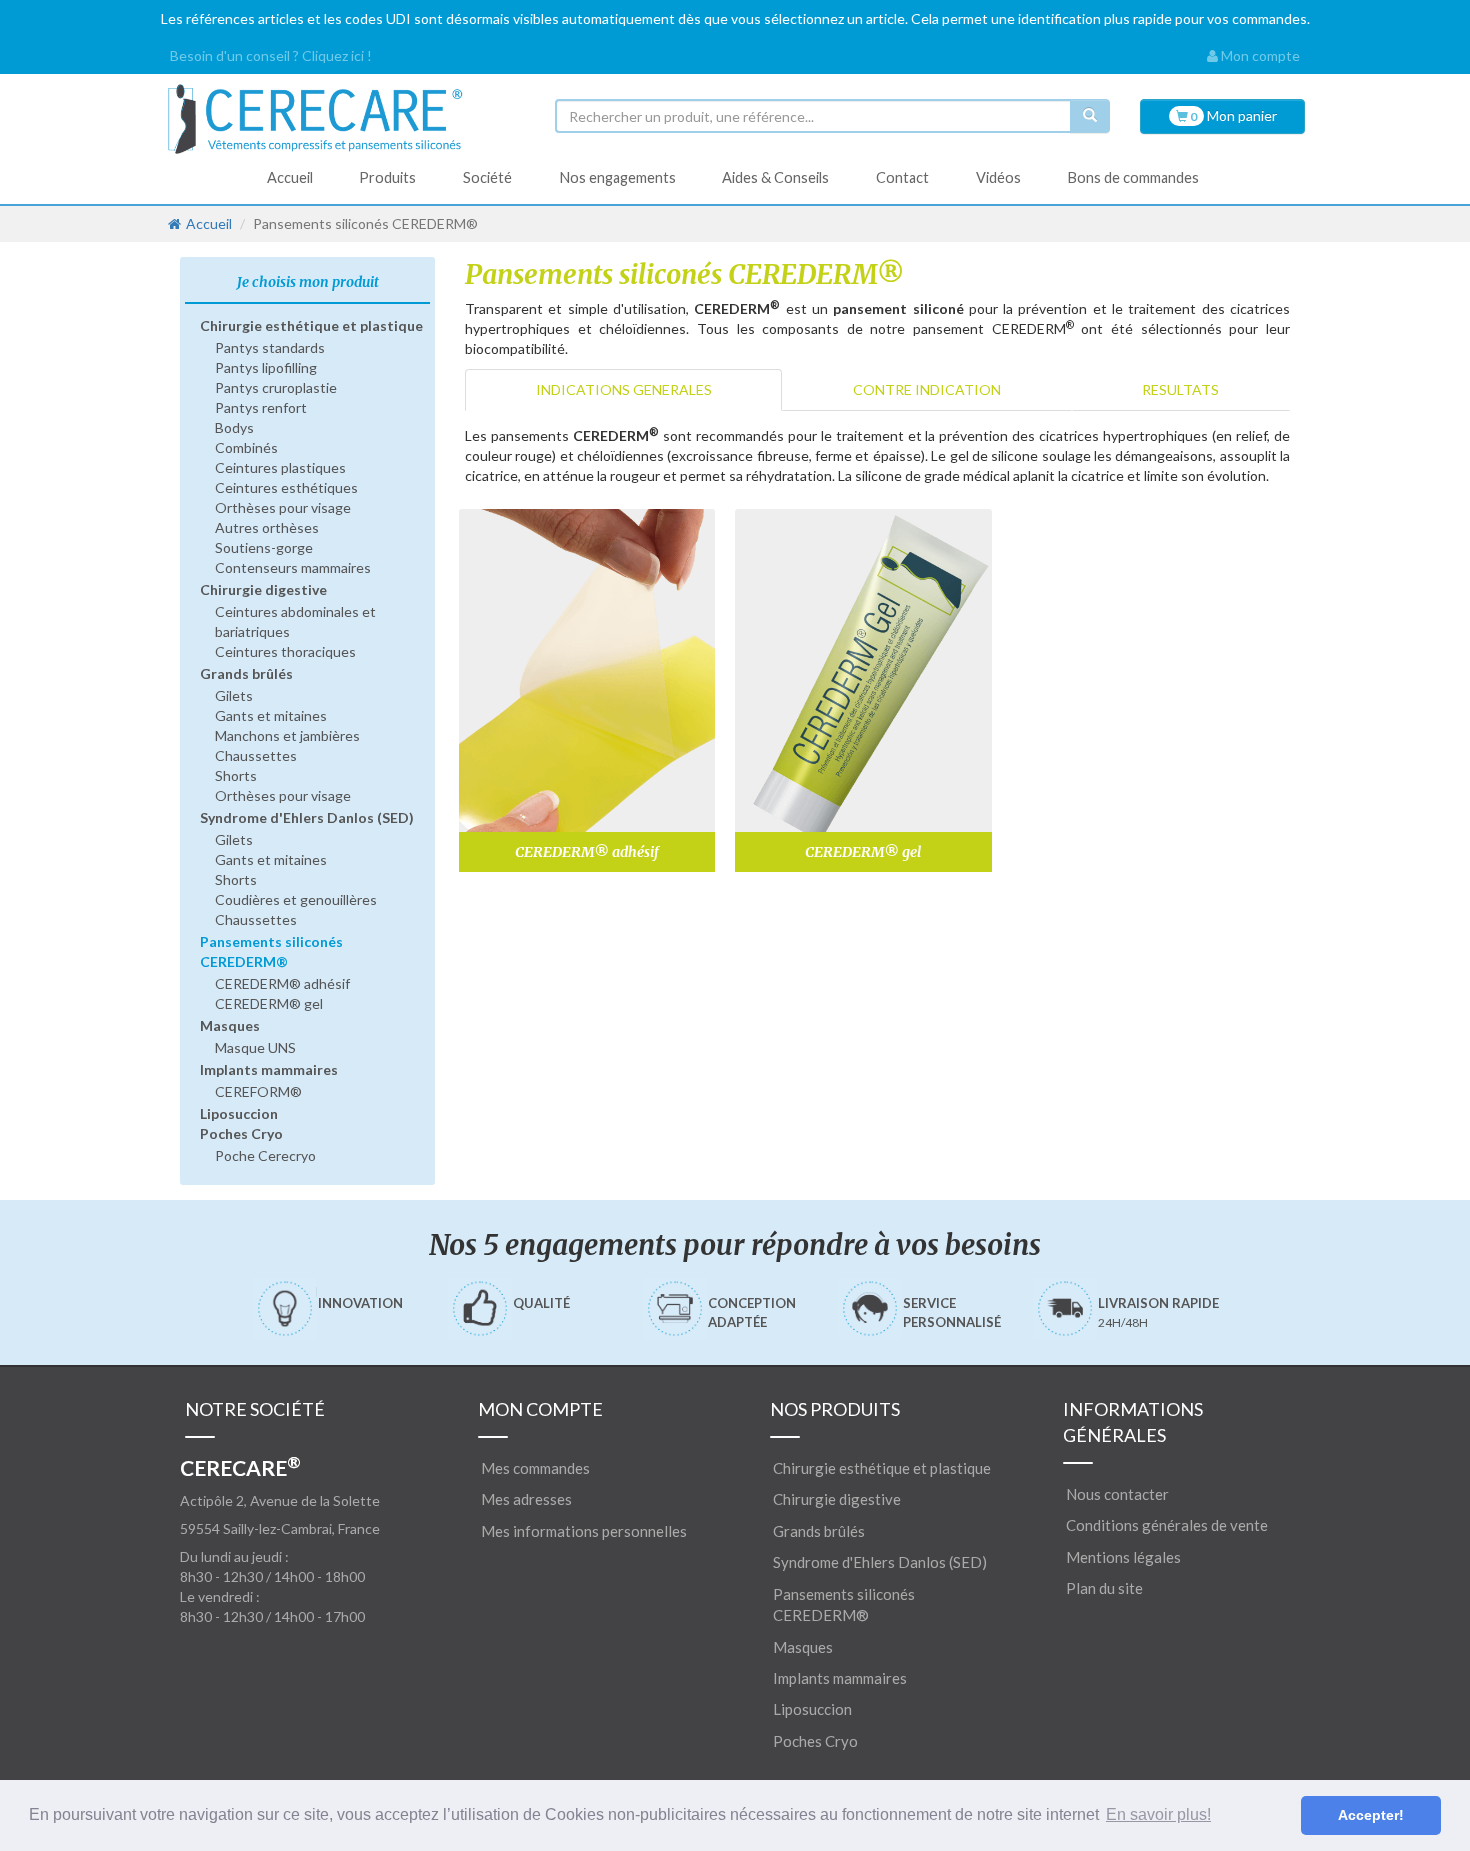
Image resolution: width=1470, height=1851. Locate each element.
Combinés (246, 447)
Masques (230, 1025)
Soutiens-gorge (264, 547)
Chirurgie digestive (263, 589)
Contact (902, 177)
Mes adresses (526, 1499)
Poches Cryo (241, 1133)
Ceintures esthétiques (286, 487)
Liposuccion (239, 1113)
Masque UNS (255, 1047)
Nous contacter (1117, 1494)
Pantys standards (270, 347)
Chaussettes (256, 755)
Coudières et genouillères (296, 899)
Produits (387, 177)
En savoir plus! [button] (1158, 1814)
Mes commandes (535, 1468)
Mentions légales (1123, 1557)
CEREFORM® (258, 1091)
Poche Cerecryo (265, 1155)
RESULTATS (1180, 389)
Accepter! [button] (1371, 1815)
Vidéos (998, 177)
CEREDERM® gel (269, 1003)
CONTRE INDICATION (927, 389)
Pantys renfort (261, 407)
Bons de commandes (1133, 177)
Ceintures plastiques (280, 467)
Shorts (236, 775)
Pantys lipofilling (266, 367)
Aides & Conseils (775, 177)
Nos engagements (617, 177)
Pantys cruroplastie (276, 387)
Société (487, 177)
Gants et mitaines (271, 715)
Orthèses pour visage (283, 507)
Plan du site (1104, 1588)
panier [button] (1232, 115)
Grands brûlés (246, 673)
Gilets (234, 695)
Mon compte (1259, 55)
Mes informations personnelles (584, 1531)
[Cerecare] (345, 119)
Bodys (234, 427)
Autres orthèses (267, 527)
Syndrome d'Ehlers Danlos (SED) (307, 817)
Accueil (290, 177)
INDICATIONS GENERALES (624, 389)
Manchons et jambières (287, 735)
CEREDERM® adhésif (282, 983)
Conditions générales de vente (1167, 1525)
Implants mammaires (269, 1069)
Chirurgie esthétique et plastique (311, 325)
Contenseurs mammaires (293, 567)
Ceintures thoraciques (285, 651)
